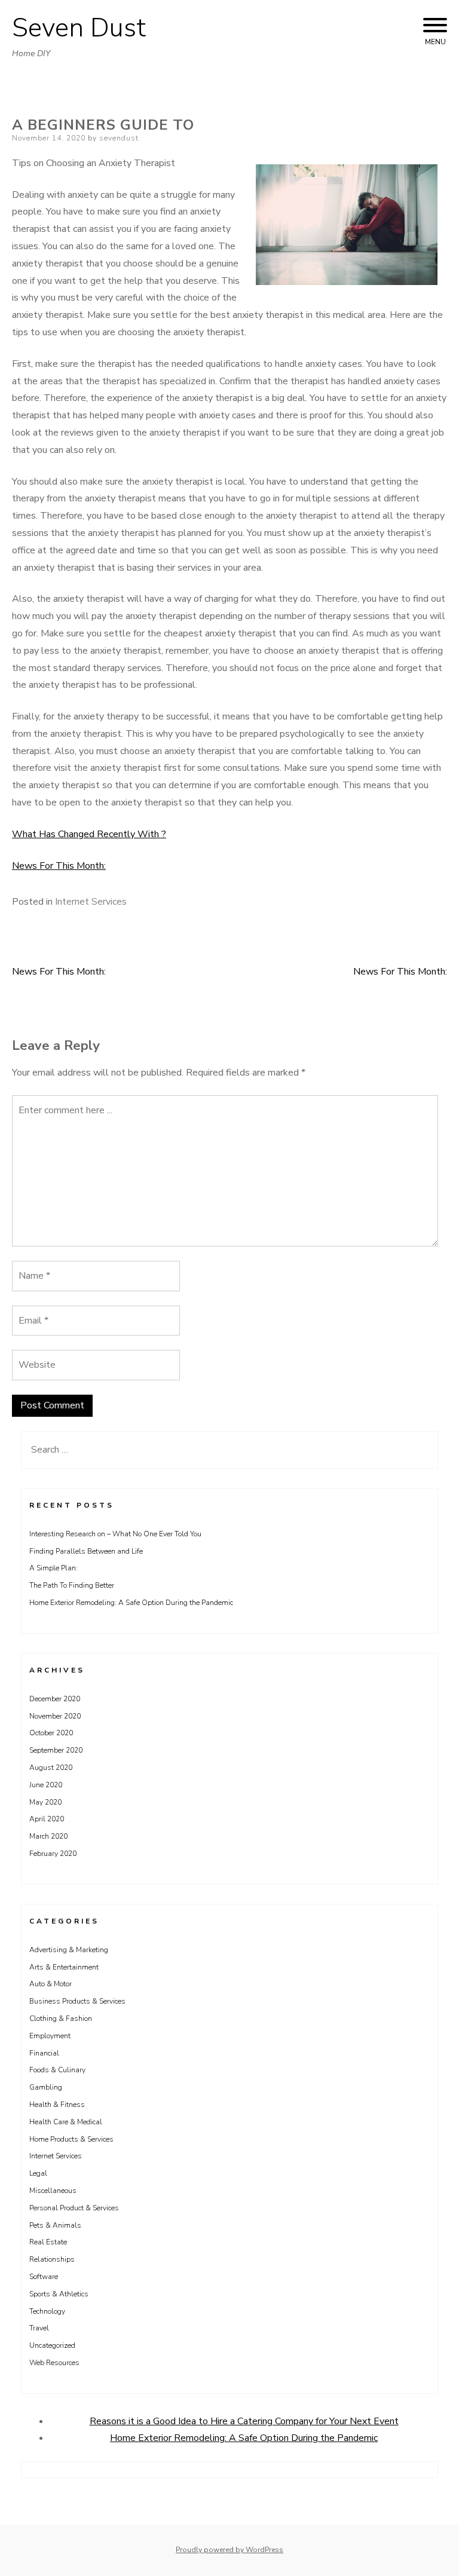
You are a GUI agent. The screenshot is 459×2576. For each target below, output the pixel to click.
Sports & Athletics (59, 2294)
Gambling (46, 2087)
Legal (38, 2173)
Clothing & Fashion (61, 2018)
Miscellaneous (53, 2191)
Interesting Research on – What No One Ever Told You (115, 1534)
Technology (47, 2311)
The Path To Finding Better (72, 1585)
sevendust (119, 138)
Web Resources (54, 2363)
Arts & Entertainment (64, 1967)
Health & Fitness (57, 2105)
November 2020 (55, 1716)
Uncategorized (52, 2345)
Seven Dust (79, 28)
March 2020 (48, 1836)
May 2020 (45, 1802)
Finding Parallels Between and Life (86, 1551)
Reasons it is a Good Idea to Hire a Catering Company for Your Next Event (244, 2421)
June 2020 (46, 1785)
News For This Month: (59, 866)
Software (44, 2277)
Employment (50, 2036)
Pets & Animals (55, 2225)
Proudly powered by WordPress (229, 2550)
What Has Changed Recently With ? (89, 834)
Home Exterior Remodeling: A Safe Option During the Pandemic (131, 1603)
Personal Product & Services (74, 2208)
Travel (39, 2328)
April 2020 (47, 1819)
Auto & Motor (51, 1984)
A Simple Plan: (53, 1568)
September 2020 (56, 1750)
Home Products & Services (71, 2139)
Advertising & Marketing (69, 1950)
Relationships (52, 2259)
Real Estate (48, 2242)
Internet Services (91, 902)
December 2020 (55, 1699)
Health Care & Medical (66, 2122)
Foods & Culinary (57, 2070)
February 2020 (53, 1854)
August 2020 (51, 1768)
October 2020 (51, 1733)
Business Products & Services (77, 2001)
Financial (44, 2053)
